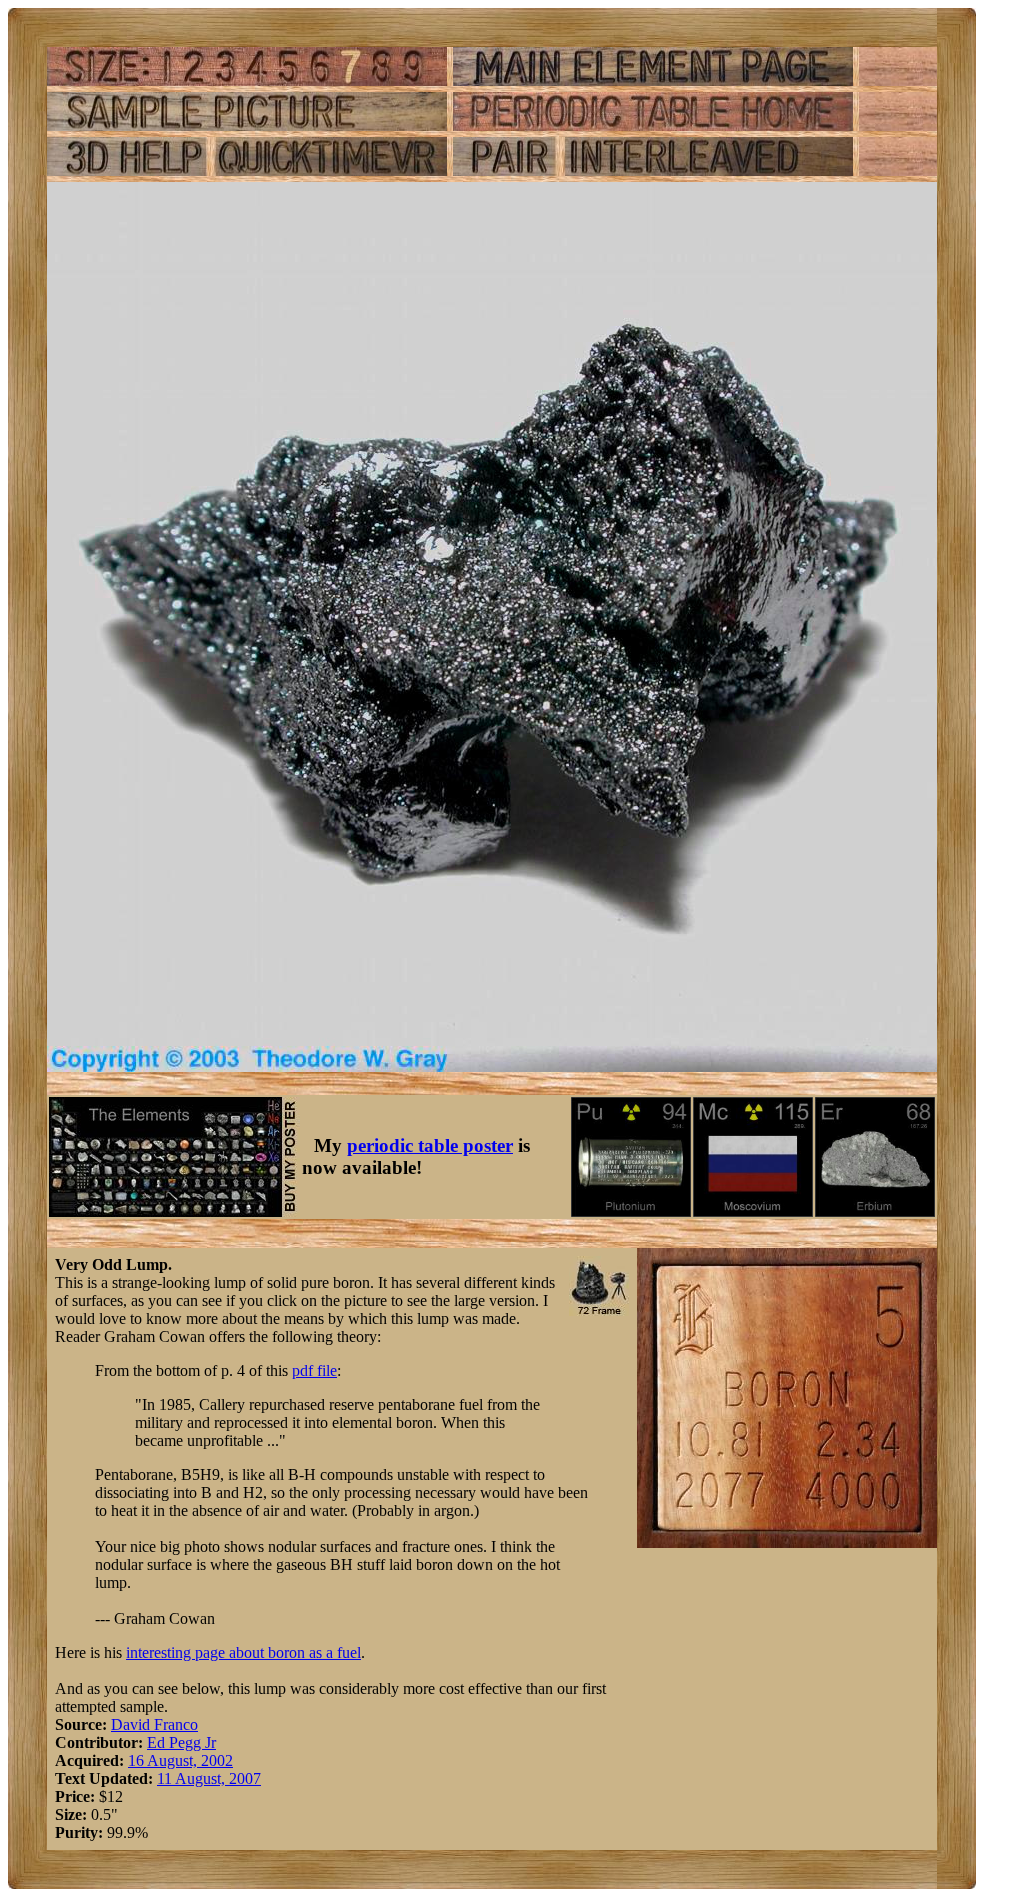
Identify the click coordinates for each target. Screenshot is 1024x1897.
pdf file (314, 1370)
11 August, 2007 (209, 1778)
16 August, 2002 (180, 1760)
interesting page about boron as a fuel (243, 1652)
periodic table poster (430, 1145)
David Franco (154, 1724)
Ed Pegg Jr (181, 1742)
